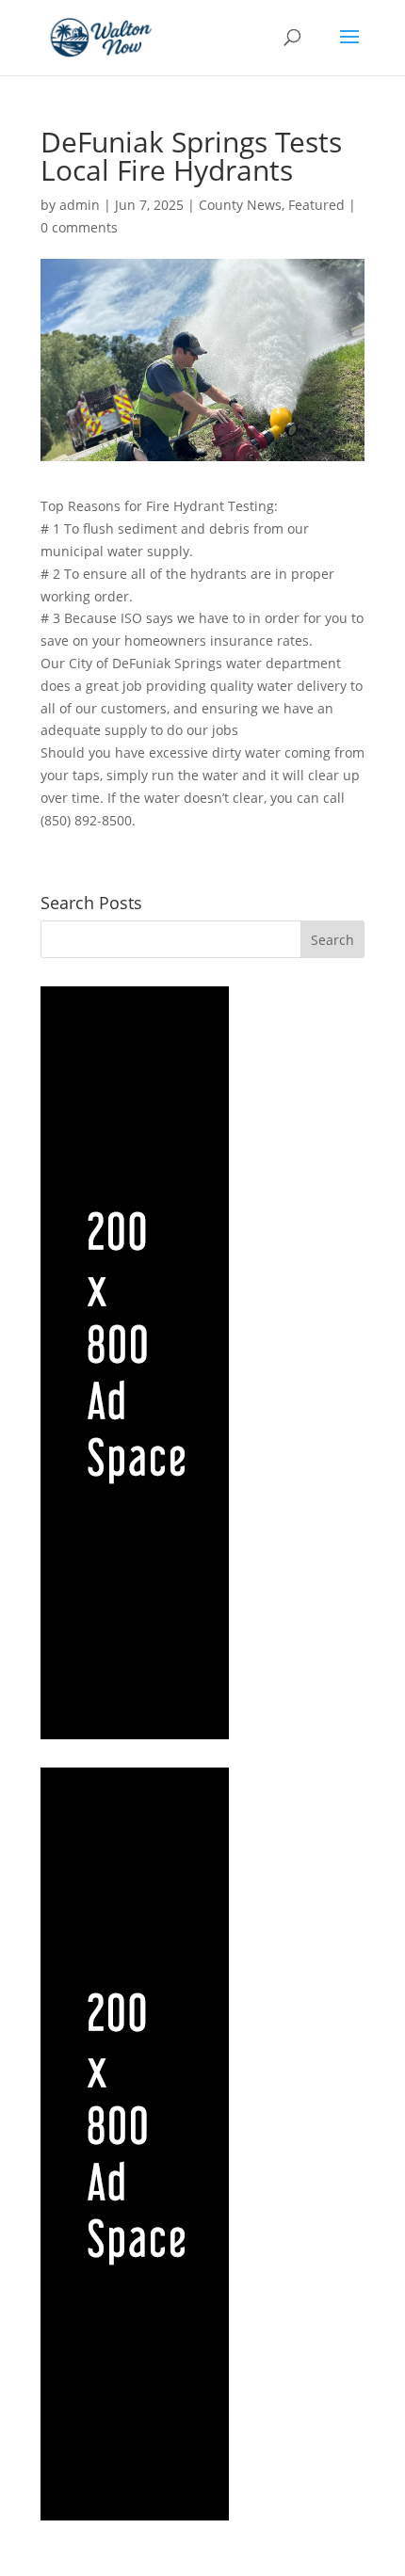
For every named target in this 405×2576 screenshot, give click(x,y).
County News (240, 205)
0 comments (79, 227)
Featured (316, 205)
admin (80, 205)
